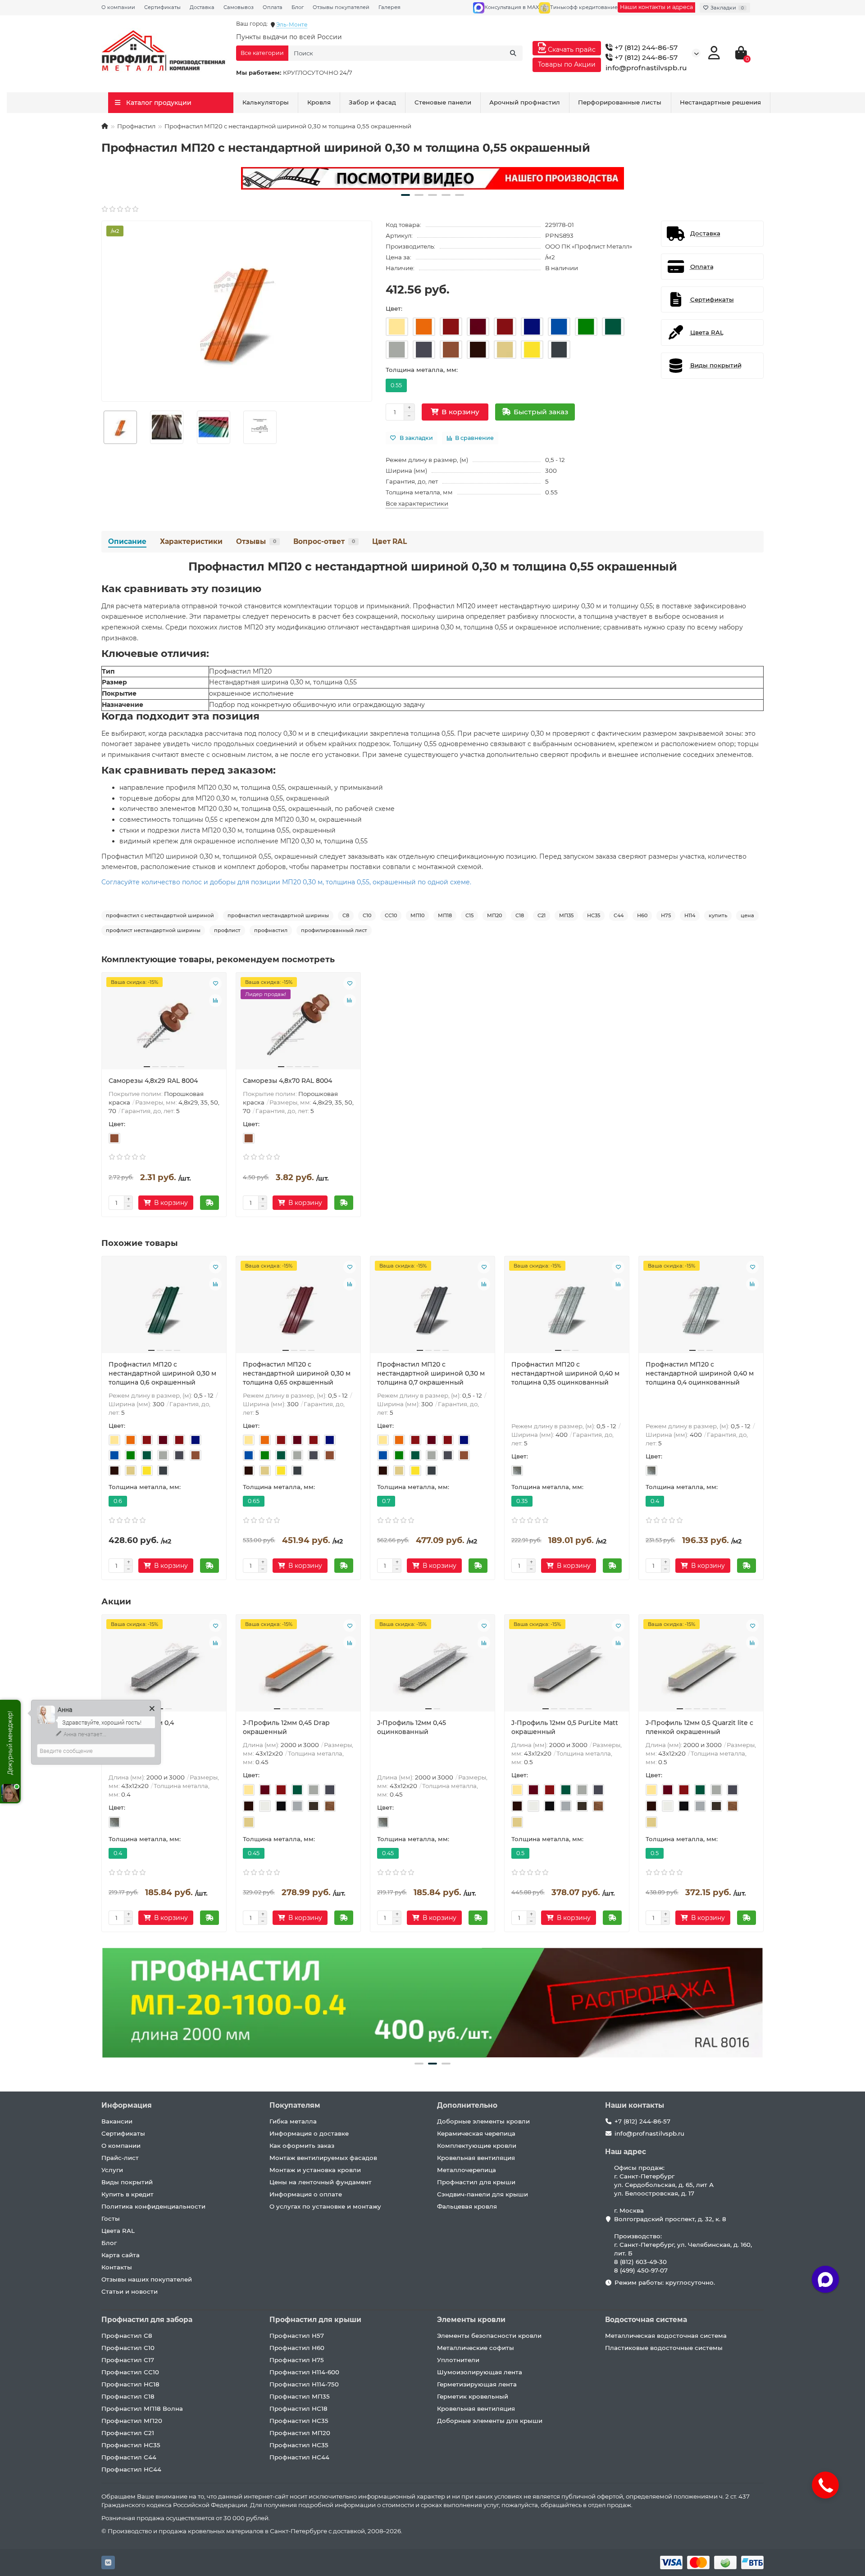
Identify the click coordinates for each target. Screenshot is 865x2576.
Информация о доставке (309, 2133)
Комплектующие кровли (477, 2146)
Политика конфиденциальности (153, 2206)
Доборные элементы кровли (483, 2121)
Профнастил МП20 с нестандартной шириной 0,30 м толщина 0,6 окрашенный (162, 1373)
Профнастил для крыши (476, 2182)
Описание (127, 541)
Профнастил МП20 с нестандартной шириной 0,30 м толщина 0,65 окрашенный (297, 1373)
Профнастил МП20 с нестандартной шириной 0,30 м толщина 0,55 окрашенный (433, 566)
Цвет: (394, 308)
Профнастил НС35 (131, 2445)
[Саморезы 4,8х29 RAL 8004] (164, 1024)
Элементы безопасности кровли (489, 2336)
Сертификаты (162, 7)
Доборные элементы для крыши (490, 2421)
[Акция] (432, 178)
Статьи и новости (130, 2291)
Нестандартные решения (720, 102)
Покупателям (295, 2105)
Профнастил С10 (128, 2348)
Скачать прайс (571, 50)
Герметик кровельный (473, 2396)
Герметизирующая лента (477, 2384)
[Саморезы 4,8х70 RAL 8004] (298, 1024)
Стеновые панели (443, 102)
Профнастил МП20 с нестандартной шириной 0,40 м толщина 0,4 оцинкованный (700, 1373)
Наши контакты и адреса (656, 7)
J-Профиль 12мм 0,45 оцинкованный (412, 1727)
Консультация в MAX (512, 7)
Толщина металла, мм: (422, 370)
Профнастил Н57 (297, 2336)
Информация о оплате (306, 2194)
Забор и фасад (372, 102)
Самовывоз (239, 7)
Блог (298, 7)
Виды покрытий (127, 2182)
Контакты (117, 2267)
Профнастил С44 (129, 2457)
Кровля (319, 102)
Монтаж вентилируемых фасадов (323, 2158)
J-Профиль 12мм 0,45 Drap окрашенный (286, 1727)
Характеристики (191, 541)
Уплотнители (458, 2360)
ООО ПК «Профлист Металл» (589, 246)
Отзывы (256, 541)
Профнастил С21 (128, 2433)
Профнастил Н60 (297, 2348)
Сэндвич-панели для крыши (483, 2194)
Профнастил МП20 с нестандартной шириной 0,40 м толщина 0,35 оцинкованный (565, 1373)
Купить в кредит (127, 2194)
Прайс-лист (120, 2158)
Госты (111, 2218)
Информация (127, 2105)
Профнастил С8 (127, 2336)
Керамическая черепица (476, 2133)
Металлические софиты (476, 2348)
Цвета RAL (118, 2231)
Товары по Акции (567, 64)
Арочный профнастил (525, 102)
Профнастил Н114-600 (304, 2372)
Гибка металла (293, 2121)
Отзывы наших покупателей (147, 2279)
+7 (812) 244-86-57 (645, 48)
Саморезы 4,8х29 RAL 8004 (153, 1081)
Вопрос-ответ (324, 541)
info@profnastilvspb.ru (646, 68)
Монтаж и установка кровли (315, 2170)
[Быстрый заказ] (209, 1203)
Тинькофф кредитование (584, 7)
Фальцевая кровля (467, 2206)
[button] (405, 195)
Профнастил (136, 126)
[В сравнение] (215, 1001)
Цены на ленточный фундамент (321, 2182)
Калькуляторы (266, 102)
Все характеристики (417, 503)
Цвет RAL (389, 541)
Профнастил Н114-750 (304, 2384)
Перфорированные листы (620, 102)
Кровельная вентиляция (476, 2158)
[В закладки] (215, 983)
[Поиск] (513, 53)
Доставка (202, 7)
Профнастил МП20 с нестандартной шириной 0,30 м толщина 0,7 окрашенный (431, 1373)
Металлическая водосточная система (666, 2336)
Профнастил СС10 (130, 2372)
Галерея (389, 7)
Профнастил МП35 (300, 2396)
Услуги (112, 2170)
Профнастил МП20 (132, 2421)
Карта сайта (121, 2255)
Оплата (273, 7)
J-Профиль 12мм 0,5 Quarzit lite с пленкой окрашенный (699, 1727)
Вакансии (117, 2121)
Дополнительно (467, 2105)
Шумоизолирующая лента (480, 2372)
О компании (118, 7)
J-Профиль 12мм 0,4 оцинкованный (141, 1727)
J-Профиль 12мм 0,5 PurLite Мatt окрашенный (565, 1727)
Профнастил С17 (128, 2360)
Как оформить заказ (302, 2146)
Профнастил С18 (128, 2396)
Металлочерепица (467, 2170)
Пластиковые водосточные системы (664, 2348)
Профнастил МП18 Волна (142, 2408)
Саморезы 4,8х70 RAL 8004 (287, 1081)
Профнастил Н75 (297, 2360)
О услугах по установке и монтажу (325, 2206)
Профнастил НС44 (131, 2469)
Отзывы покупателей (341, 7)
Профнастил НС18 (130, 2384)
